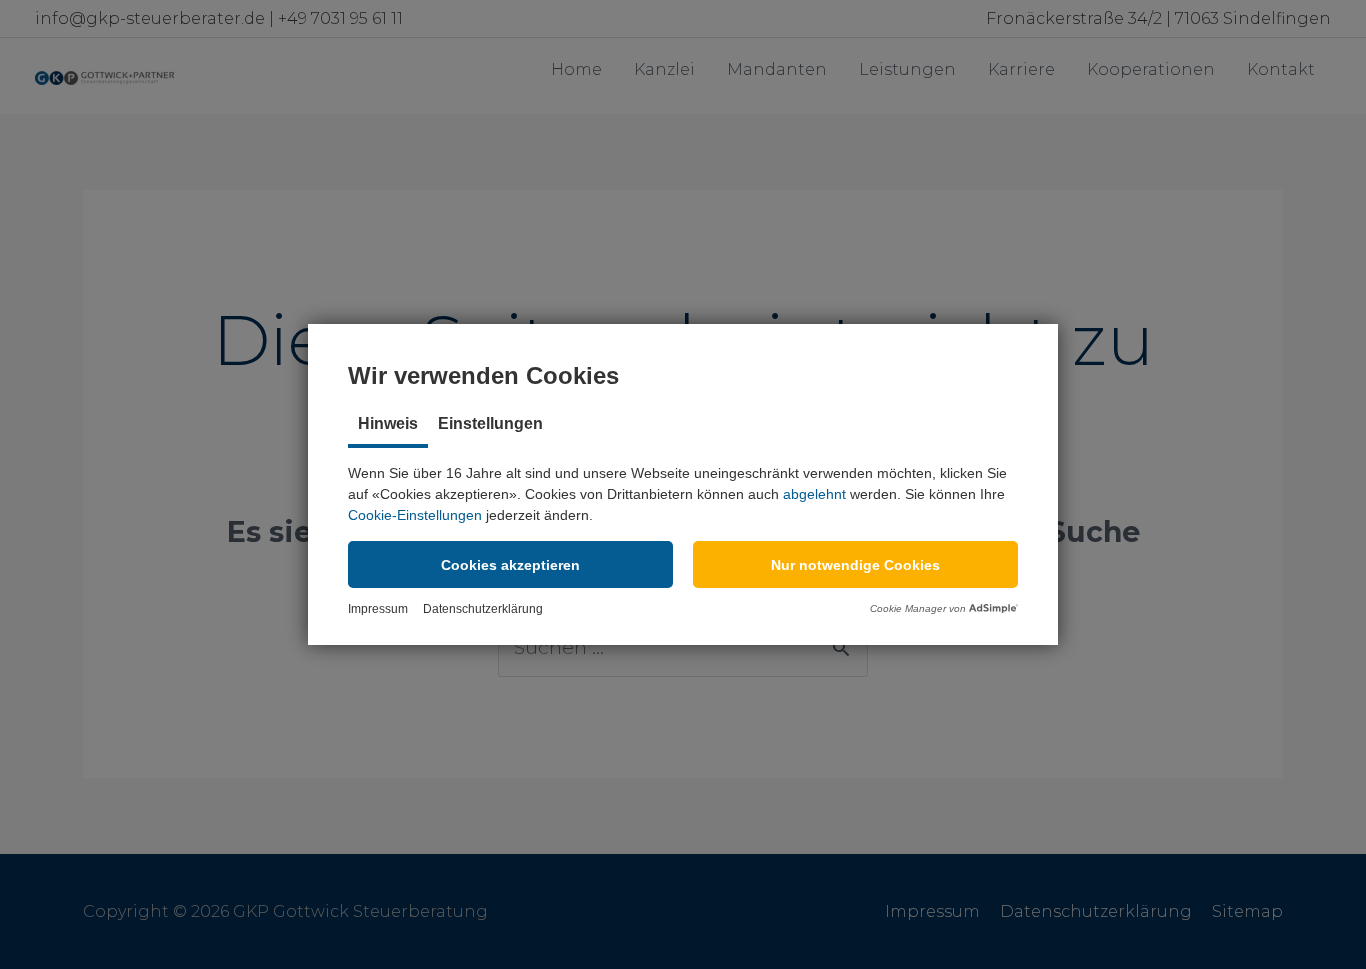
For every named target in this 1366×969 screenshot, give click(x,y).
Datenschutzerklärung (483, 609)
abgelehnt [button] (814, 494)
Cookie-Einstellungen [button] (415, 515)
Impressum (378, 609)
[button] (510, 564)
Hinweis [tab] (388, 423)
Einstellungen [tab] (490, 423)
